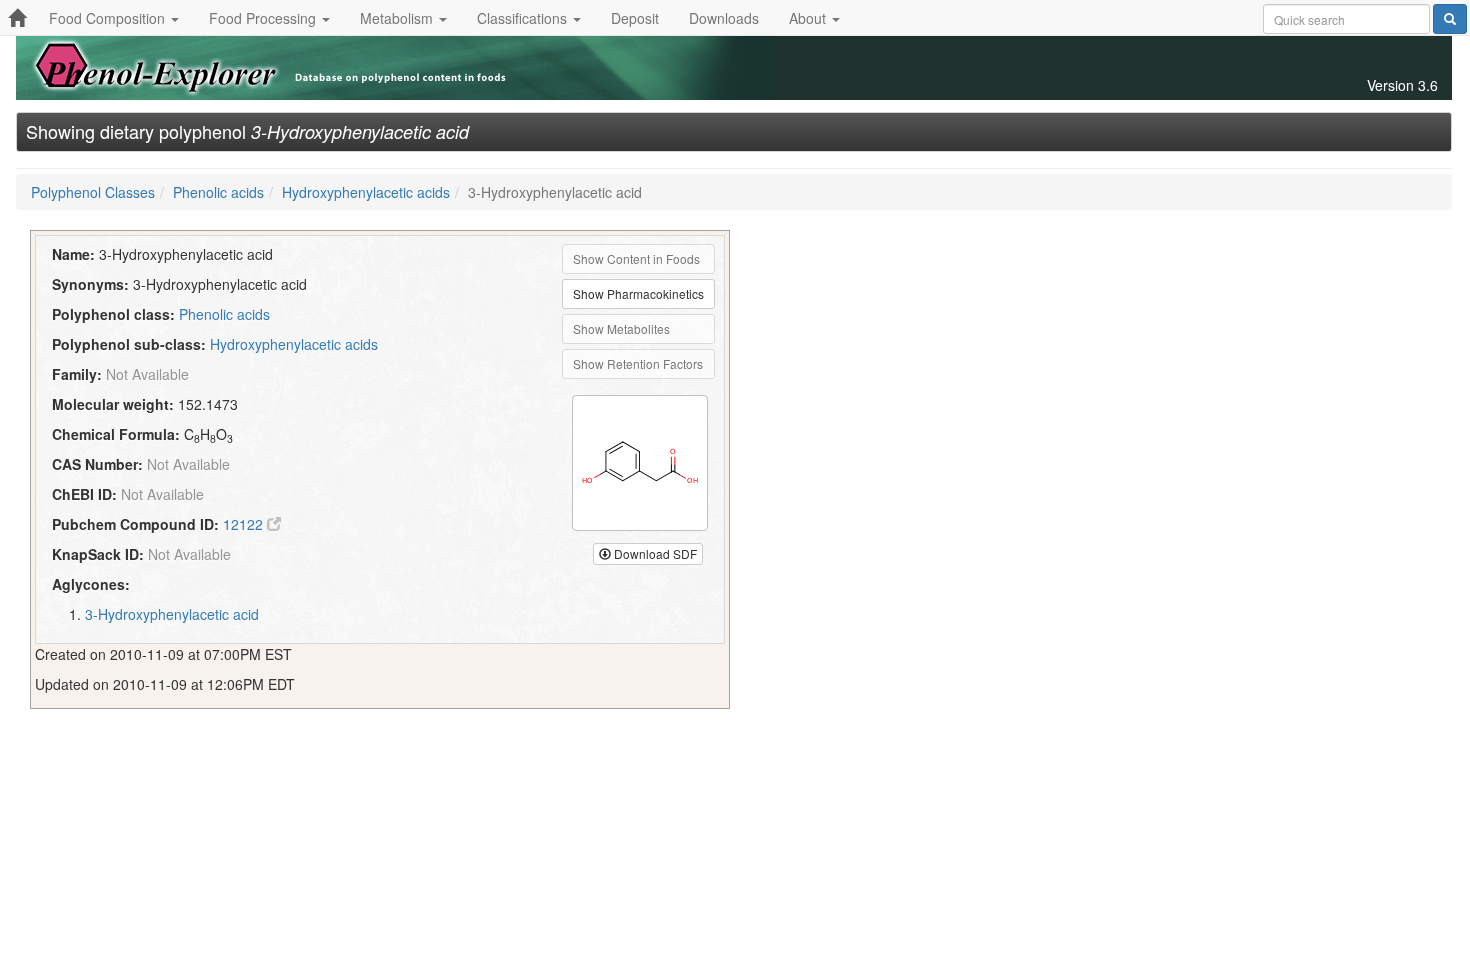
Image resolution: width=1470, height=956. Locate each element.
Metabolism (398, 18)
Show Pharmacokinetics (638, 293)
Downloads (724, 18)
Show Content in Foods (636, 258)
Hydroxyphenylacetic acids (366, 192)
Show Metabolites (621, 328)
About (809, 18)
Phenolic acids (218, 192)
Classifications (524, 18)
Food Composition (109, 18)
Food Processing (264, 18)
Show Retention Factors (638, 363)
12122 (245, 524)
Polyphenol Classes (93, 192)
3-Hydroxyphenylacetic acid (172, 614)
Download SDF (654, 553)
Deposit (635, 18)
